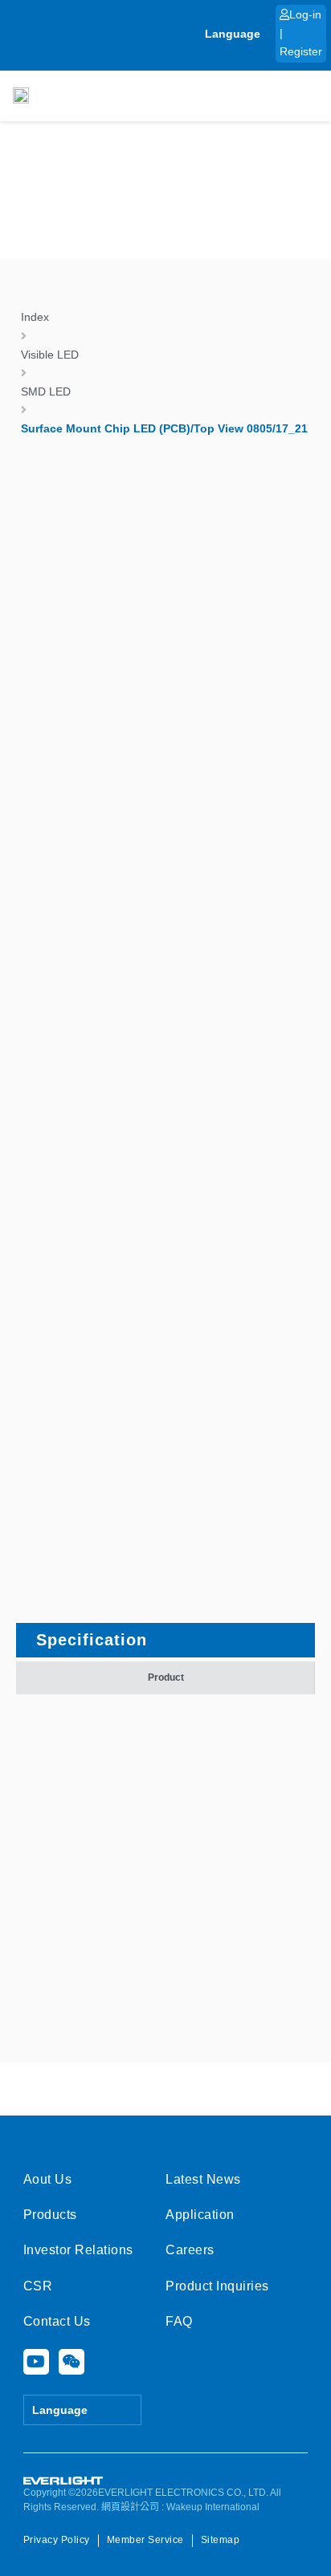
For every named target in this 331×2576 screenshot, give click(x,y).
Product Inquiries (217, 2286)
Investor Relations (78, 2250)
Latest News (203, 2179)
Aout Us (48, 2179)
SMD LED (46, 391)
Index (35, 317)
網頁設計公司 (130, 2507)
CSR (38, 2286)
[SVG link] (63, 2481)
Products (50, 2215)
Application (200, 2215)
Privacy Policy (57, 2540)
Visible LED (50, 355)
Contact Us (57, 2321)
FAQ (179, 2321)
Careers (190, 2250)
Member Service (145, 2540)
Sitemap (221, 2540)
